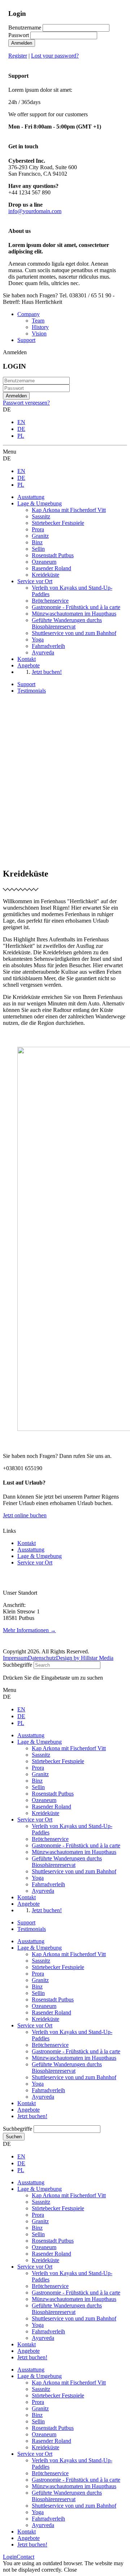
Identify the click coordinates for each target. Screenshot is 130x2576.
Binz (37, 1987)
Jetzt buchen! (32, 2116)
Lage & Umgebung (40, 1556)
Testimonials (32, 691)
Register (18, 56)
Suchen (14, 2137)
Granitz (40, 1980)
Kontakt (27, 1543)
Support (26, 340)
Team (38, 321)
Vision (39, 334)
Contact (25, 2557)
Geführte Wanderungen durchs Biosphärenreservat (67, 2068)
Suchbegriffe (18, 1665)
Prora (38, 1974)
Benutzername (25, 28)
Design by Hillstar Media (85, 1658)
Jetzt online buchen (25, 1515)
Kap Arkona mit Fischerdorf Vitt (69, 1954)
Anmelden (22, 43)
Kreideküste (45, 2019)
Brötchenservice (50, 2045)
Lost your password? (55, 56)
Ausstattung (31, 1550)
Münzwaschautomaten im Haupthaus (74, 2058)
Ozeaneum (44, 2006)
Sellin (38, 1993)
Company (29, 314)
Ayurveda (43, 2097)
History (40, 327)
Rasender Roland (51, 2012)
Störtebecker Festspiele (58, 1967)
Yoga (38, 2084)
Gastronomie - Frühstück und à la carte (76, 2051)
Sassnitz (41, 1961)
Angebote (29, 2110)
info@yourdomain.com (35, 211)
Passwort (19, 35)
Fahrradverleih (48, 2090)
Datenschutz (42, 1658)
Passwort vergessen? (26, 403)
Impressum (15, 1658)
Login (10, 2557)
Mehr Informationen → (29, 1630)
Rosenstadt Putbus (53, 1999)
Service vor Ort (35, 1562)
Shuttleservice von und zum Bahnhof (74, 2077)
